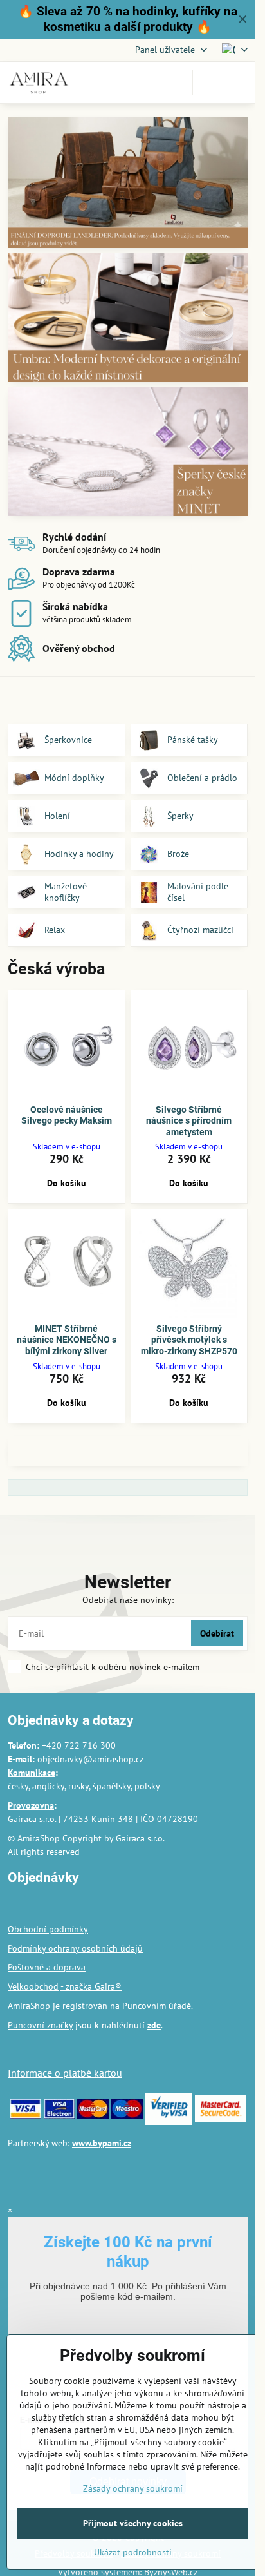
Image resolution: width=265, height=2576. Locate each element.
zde (154, 2025)
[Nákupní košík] (208, 82)
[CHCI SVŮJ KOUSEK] (128, 185)
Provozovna (31, 1805)
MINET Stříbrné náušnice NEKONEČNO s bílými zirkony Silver (67, 1340)
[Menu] (240, 82)
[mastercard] (93, 2115)
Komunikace (32, 1773)
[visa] (25, 2115)
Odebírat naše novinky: (128, 1600)
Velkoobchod (33, 1986)
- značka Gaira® (91, 1986)
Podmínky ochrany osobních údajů (75, 1948)
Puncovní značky (40, 2025)
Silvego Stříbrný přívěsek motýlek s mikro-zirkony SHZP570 (189, 1340)
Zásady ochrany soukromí (133, 2488)
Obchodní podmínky (48, 1929)
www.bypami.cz (102, 2143)
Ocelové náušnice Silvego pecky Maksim (67, 1115)
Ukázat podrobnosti (133, 2552)
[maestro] (127, 2115)
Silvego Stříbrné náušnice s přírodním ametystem (189, 1121)
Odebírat (217, 1633)
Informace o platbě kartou (65, 2073)
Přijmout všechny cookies (133, 2523)
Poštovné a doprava (47, 1967)
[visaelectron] (59, 2115)
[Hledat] (177, 82)
